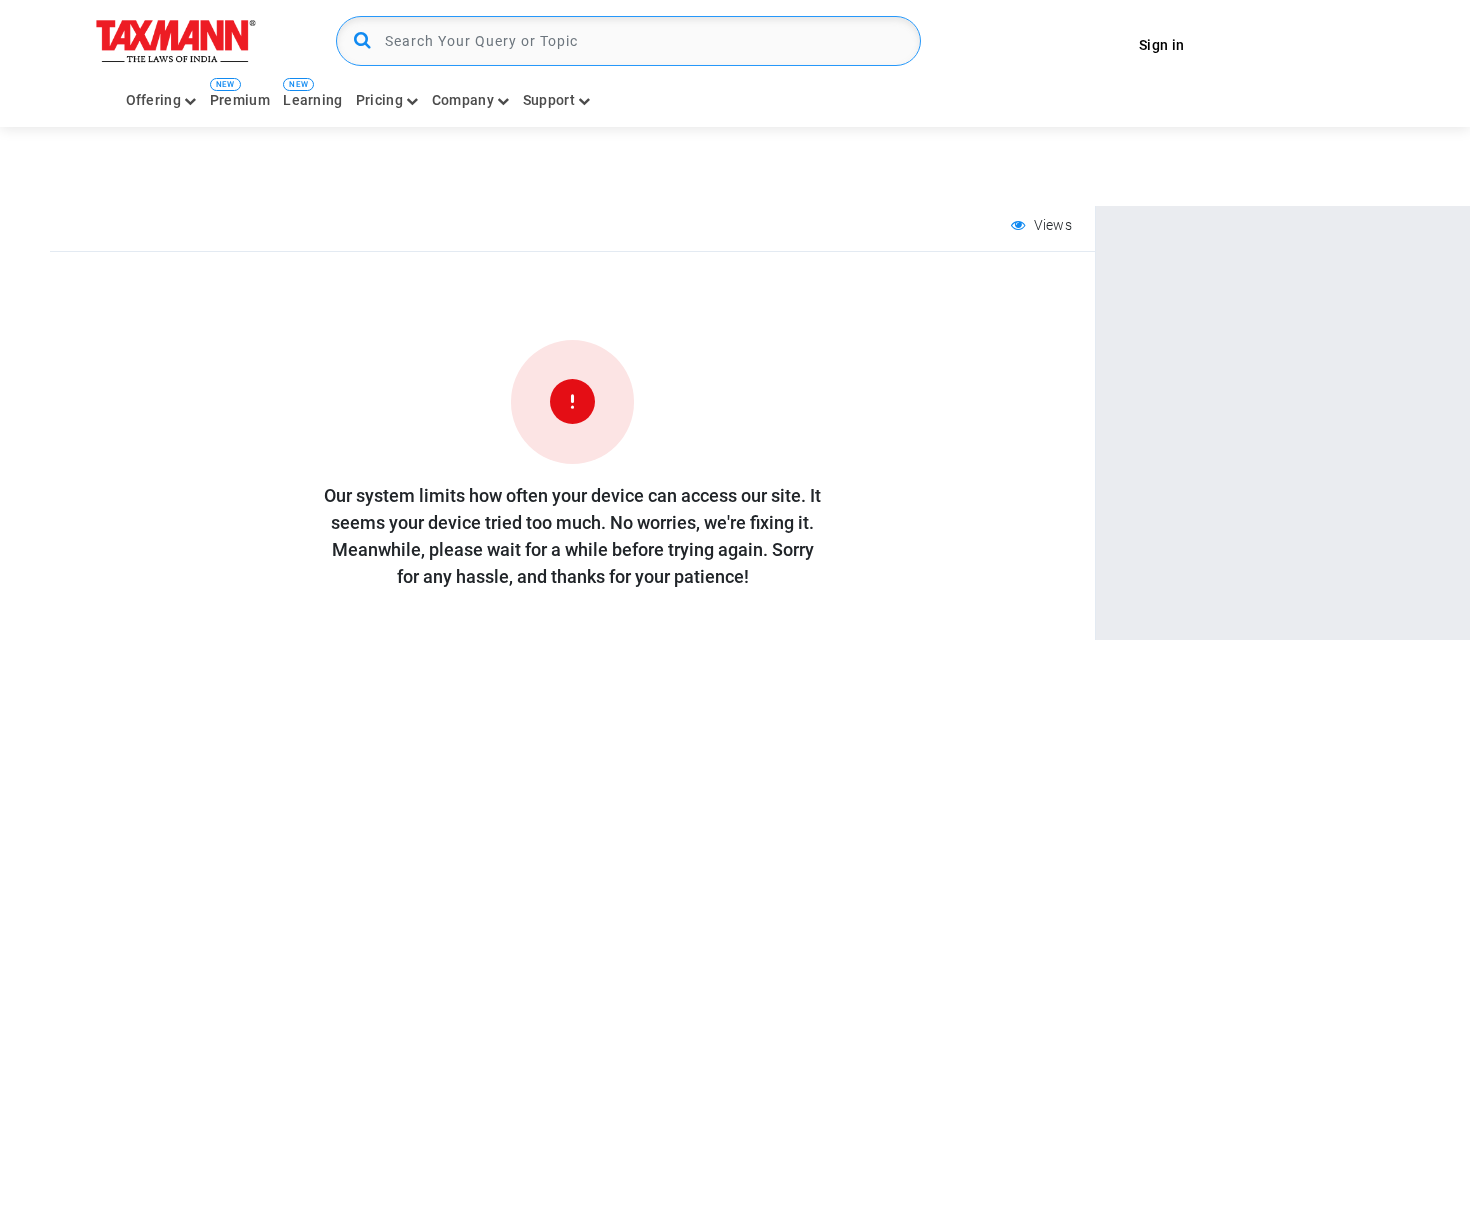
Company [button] (464, 100)
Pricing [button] (381, 100)
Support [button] (550, 100)
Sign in (1161, 45)
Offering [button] (155, 100)
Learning (312, 100)
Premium (240, 100)
